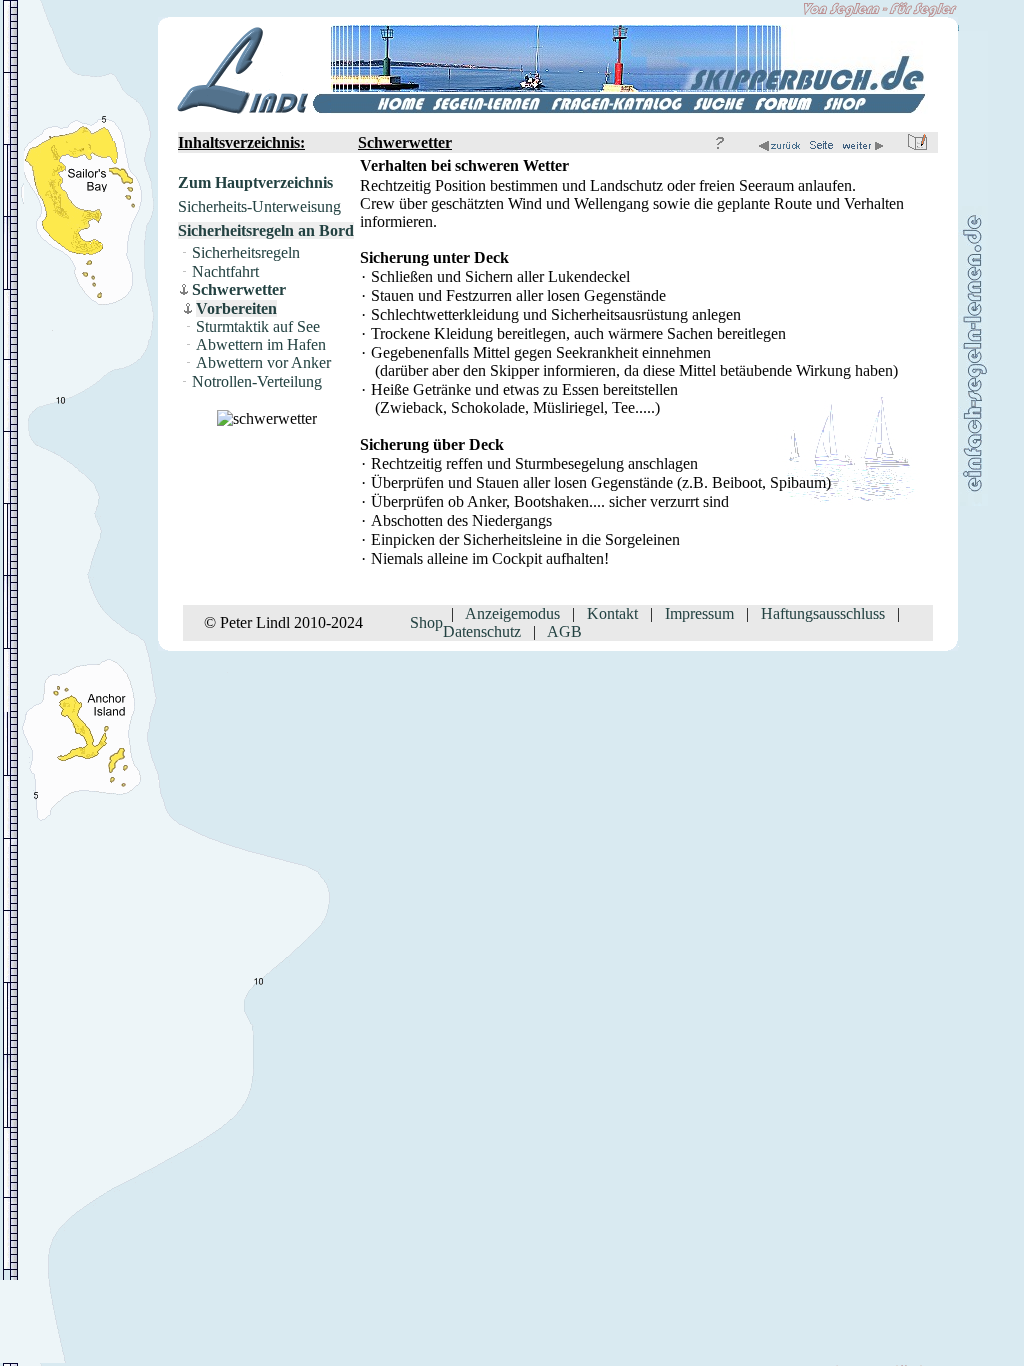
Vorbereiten (236, 308)
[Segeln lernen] (487, 108)
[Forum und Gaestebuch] (784, 108)
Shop (426, 622)
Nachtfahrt (225, 271)
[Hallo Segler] (380, 108)
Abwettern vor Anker (263, 362)
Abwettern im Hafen (261, 344)
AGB (564, 631)
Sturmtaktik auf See (258, 326)
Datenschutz (482, 631)
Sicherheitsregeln (246, 252)
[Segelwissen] (617, 108)
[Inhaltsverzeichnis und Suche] (719, 108)
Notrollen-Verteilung (257, 381)
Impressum (699, 613)
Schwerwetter (239, 289)
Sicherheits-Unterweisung (259, 206)
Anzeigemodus (512, 613)
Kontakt (612, 613)
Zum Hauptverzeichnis (255, 182)
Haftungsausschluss (823, 613)
